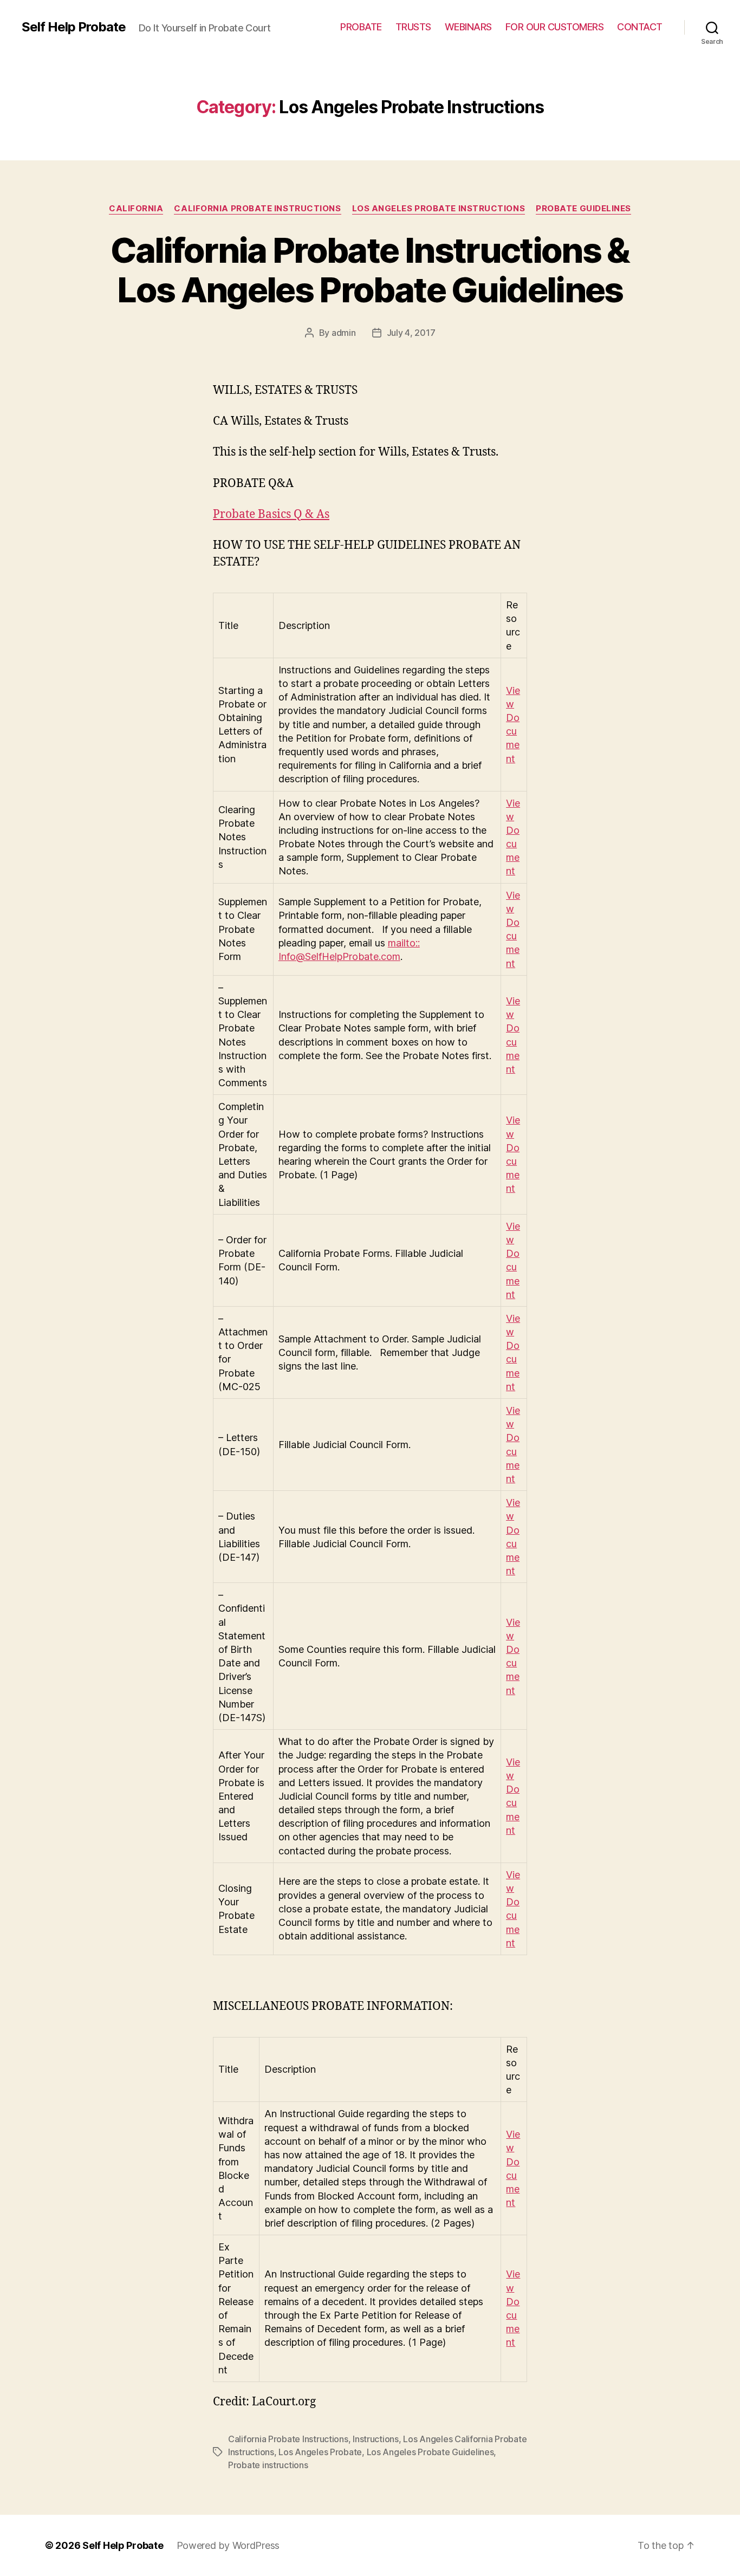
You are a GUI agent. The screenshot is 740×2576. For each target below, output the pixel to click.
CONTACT (640, 27)
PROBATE (361, 27)
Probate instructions (268, 2465)
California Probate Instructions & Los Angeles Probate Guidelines (370, 270)
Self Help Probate (74, 27)
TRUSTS (413, 27)
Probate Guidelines (583, 209)
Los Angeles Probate (320, 2452)
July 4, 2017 (411, 333)
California (136, 209)
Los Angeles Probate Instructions (439, 209)
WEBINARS (468, 27)
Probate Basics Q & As (271, 514)
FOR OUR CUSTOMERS (555, 27)
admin (344, 333)
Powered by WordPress (228, 2545)
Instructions (376, 2439)
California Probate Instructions (257, 209)
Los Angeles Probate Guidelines (430, 2452)
